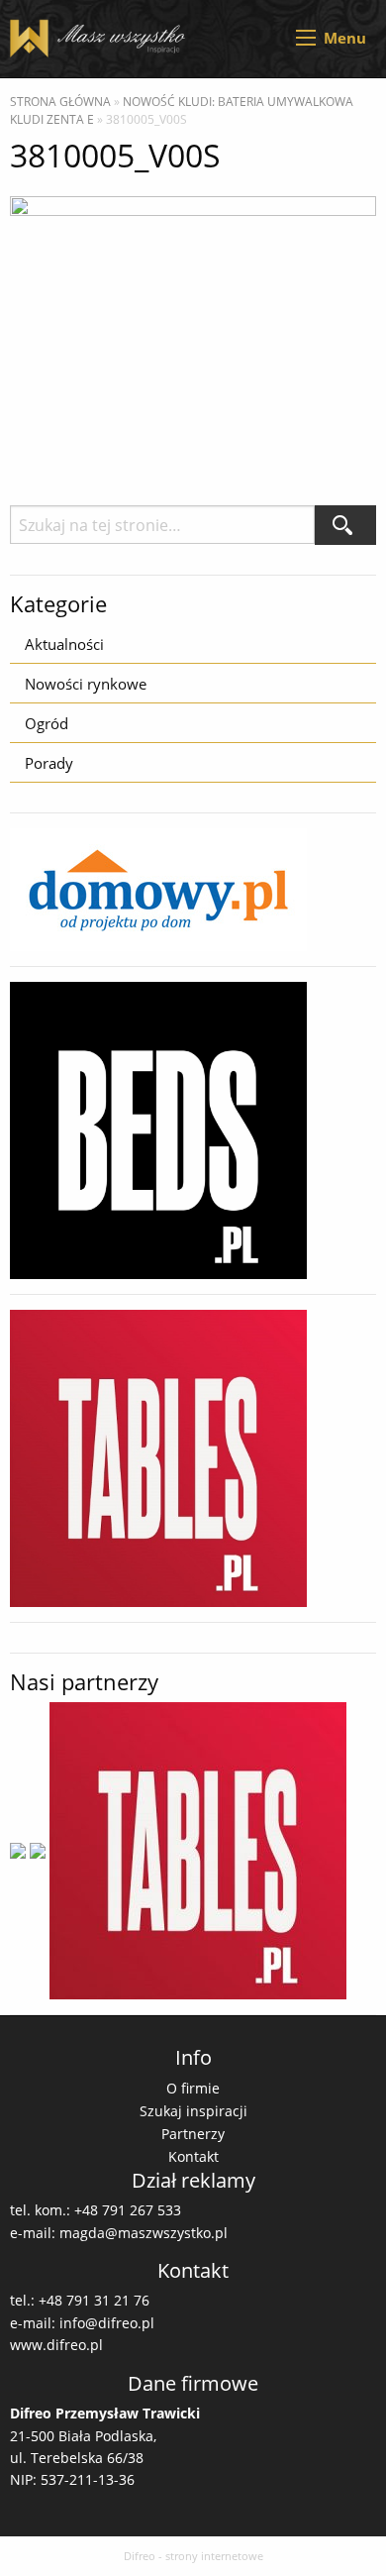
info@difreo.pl (107, 2323)
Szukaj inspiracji (193, 2111)
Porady (49, 763)
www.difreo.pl (56, 2345)
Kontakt (193, 2156)
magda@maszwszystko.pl (144, 2233)
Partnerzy (193, 2134)
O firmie (193, 2088)
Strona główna (60, 102)
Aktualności (64, 644)
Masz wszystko (101, 39)
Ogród (47, 723)
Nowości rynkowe (86, 684)
